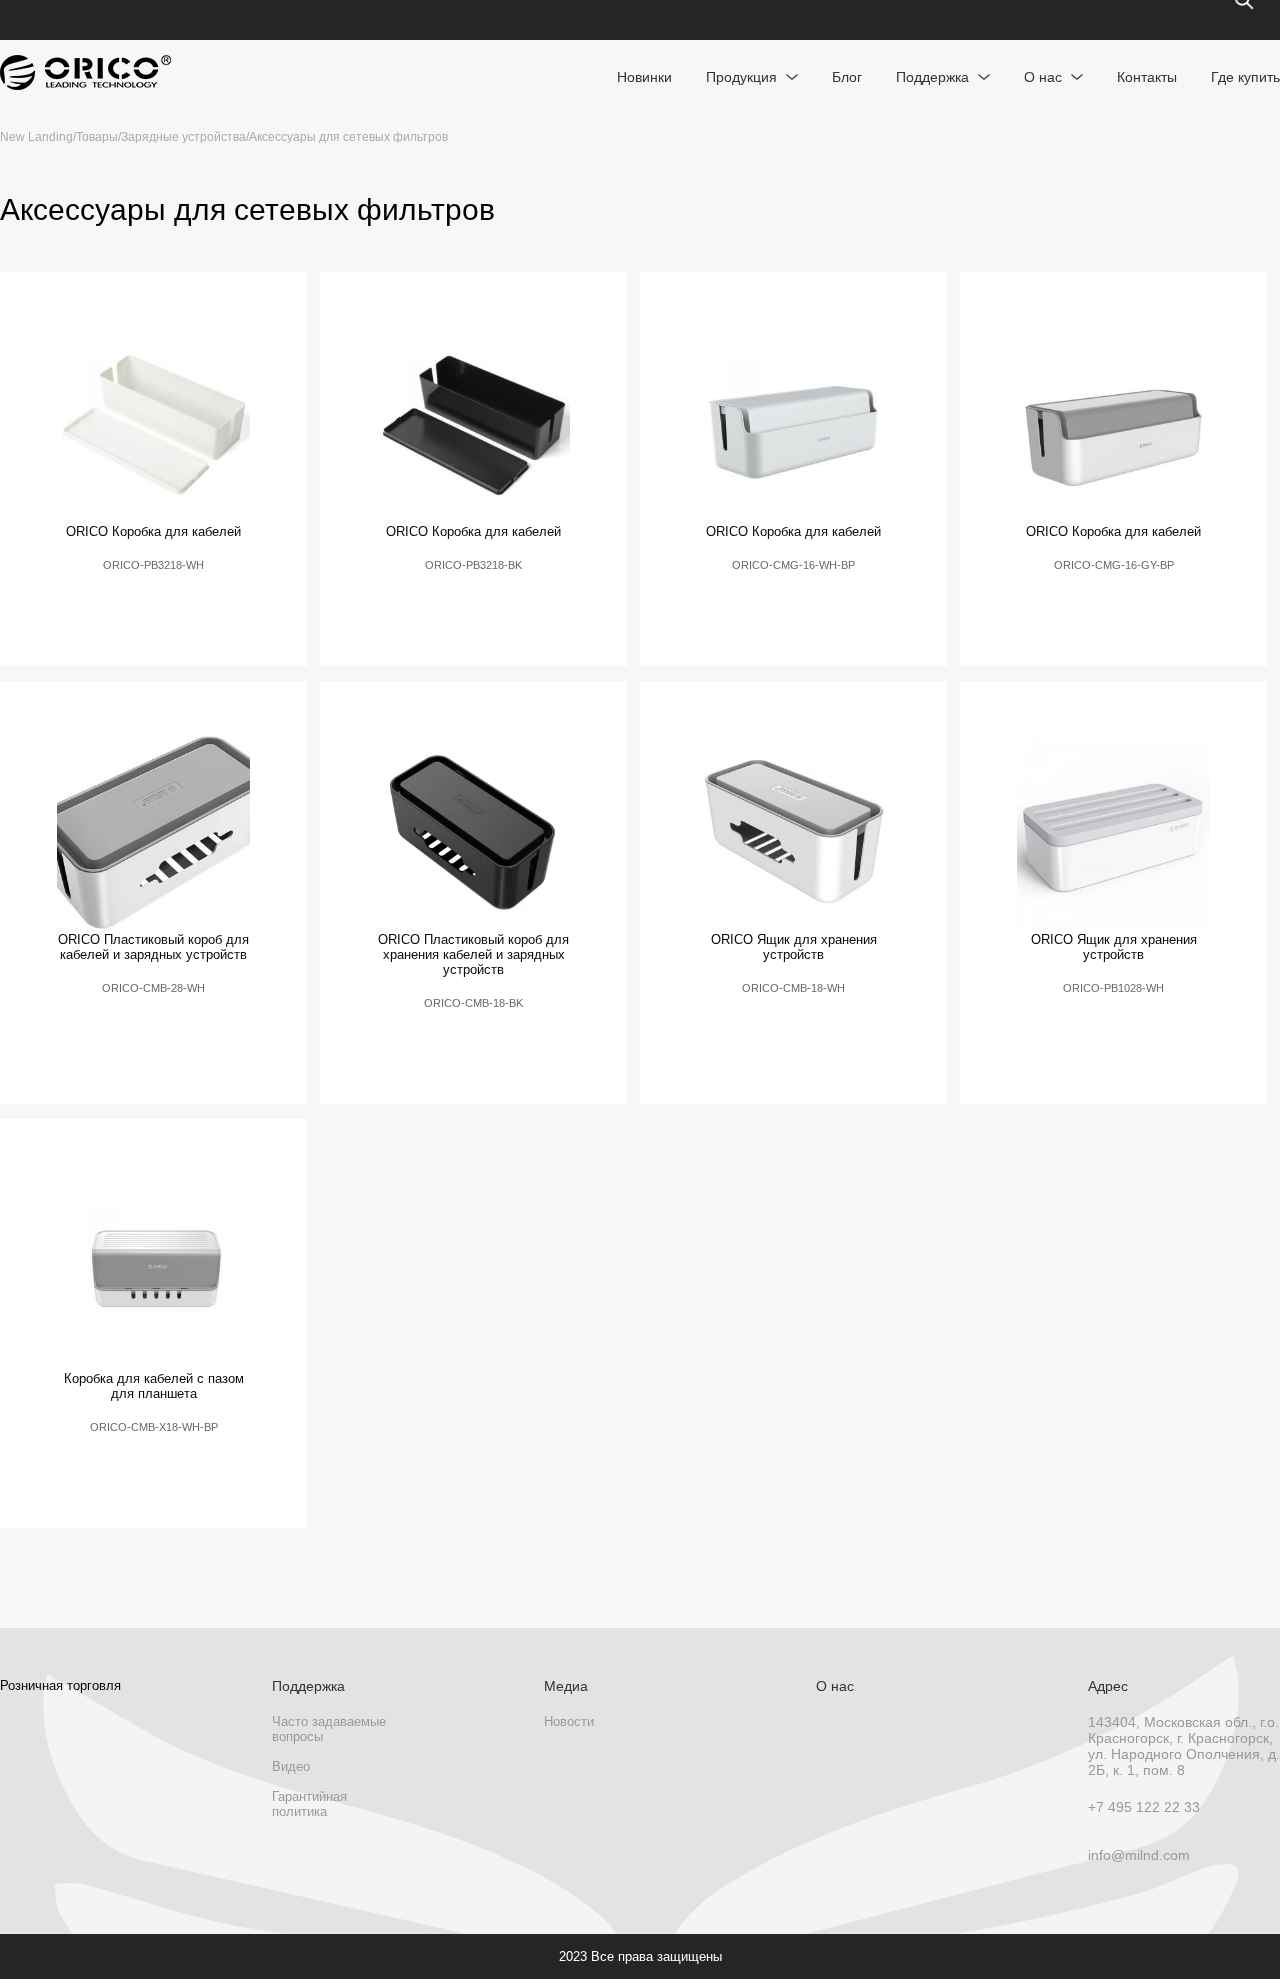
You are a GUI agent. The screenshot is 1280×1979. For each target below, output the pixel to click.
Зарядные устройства (183, 137)
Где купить (1245, 77)
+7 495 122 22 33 (1144, 1807)
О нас (1043, 77)
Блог (847, 77)
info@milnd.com (1139, 1855)
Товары (97, 137)
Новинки (644, 77)
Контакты (1147, 77)
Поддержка (932, 77)
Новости (569, 1721)
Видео (291, 1766)
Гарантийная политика (309, 1804)
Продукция (741, 77)
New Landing (36, 137)
